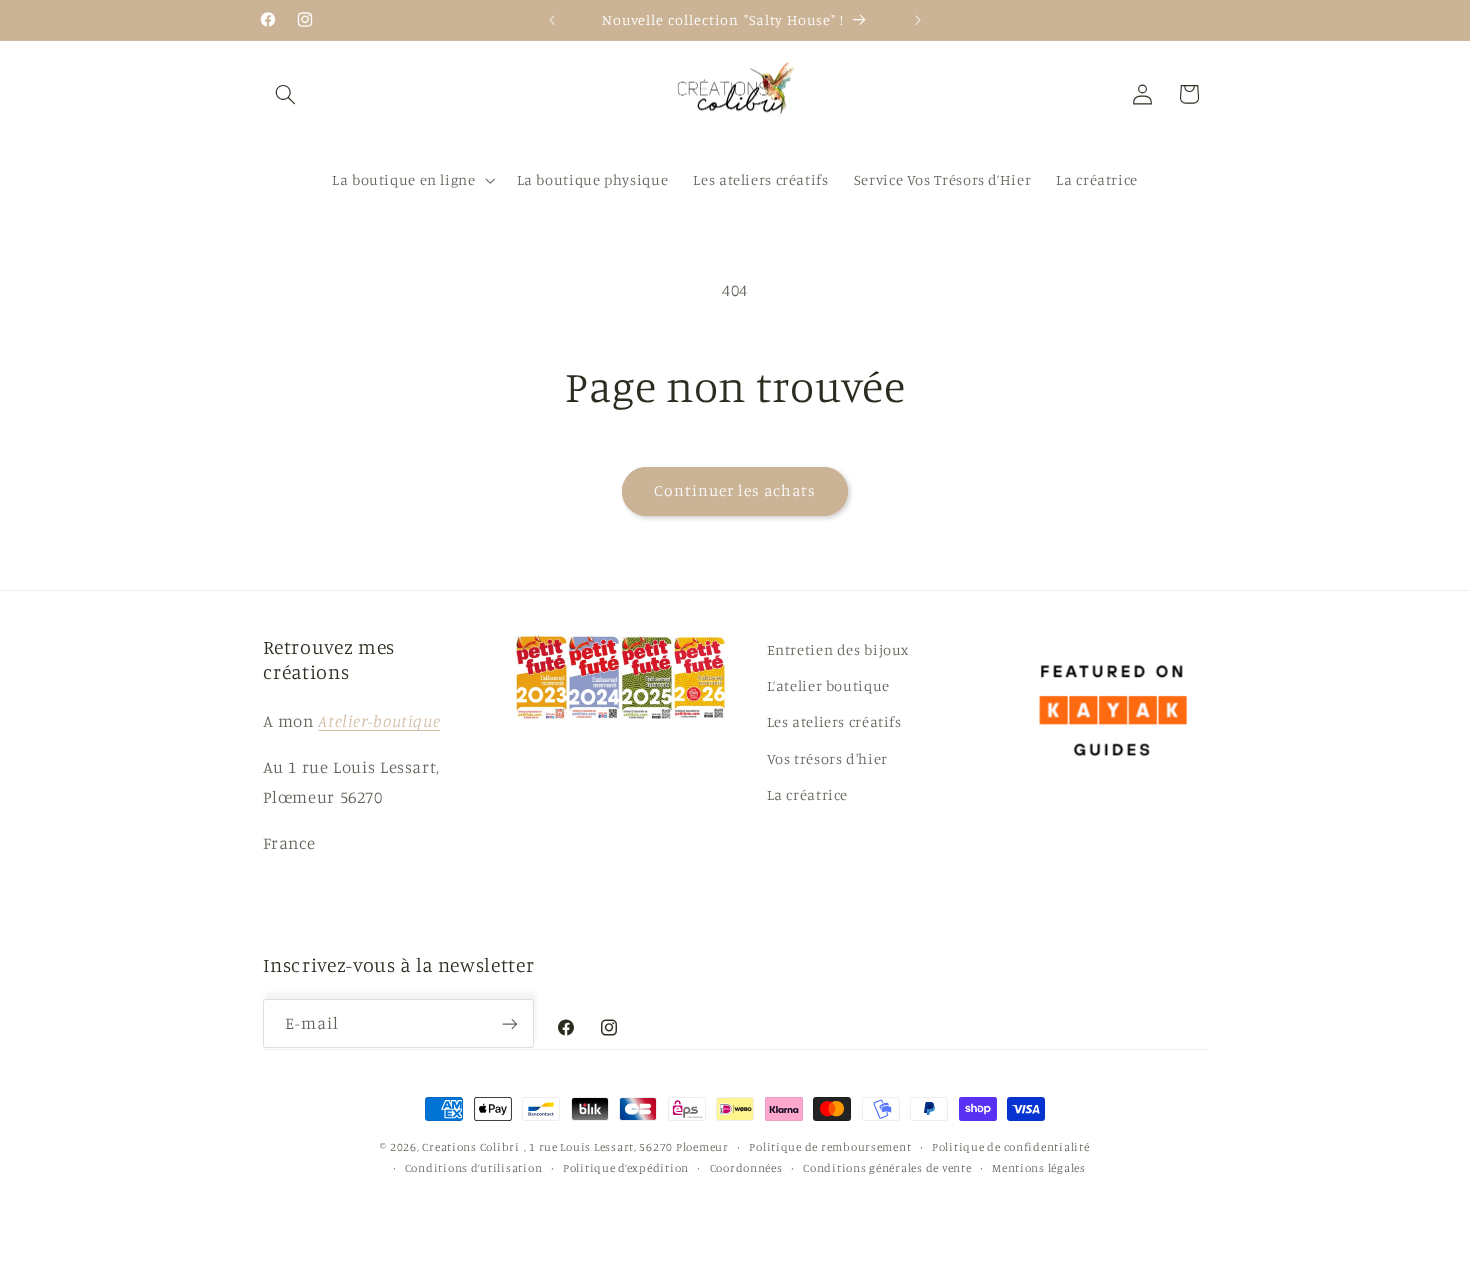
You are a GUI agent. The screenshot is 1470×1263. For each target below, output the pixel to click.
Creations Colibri (471, 1147)
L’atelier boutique (828, 685)
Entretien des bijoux (838, 649)
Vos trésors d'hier (827, 758)
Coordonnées (746, 1168)
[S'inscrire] (510, 1024)
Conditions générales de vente (887, 1168)
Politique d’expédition (626, 1168)
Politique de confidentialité (1011, 1147)
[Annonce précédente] (552, 20)
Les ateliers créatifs (834, 721)
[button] (286, 94)
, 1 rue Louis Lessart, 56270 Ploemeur (626, 1147)
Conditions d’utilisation (474, 1168)
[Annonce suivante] (918, 20)
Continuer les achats (735, 490)
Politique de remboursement (830, 1147)
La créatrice (808, 794)
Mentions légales (1039, 1168)
